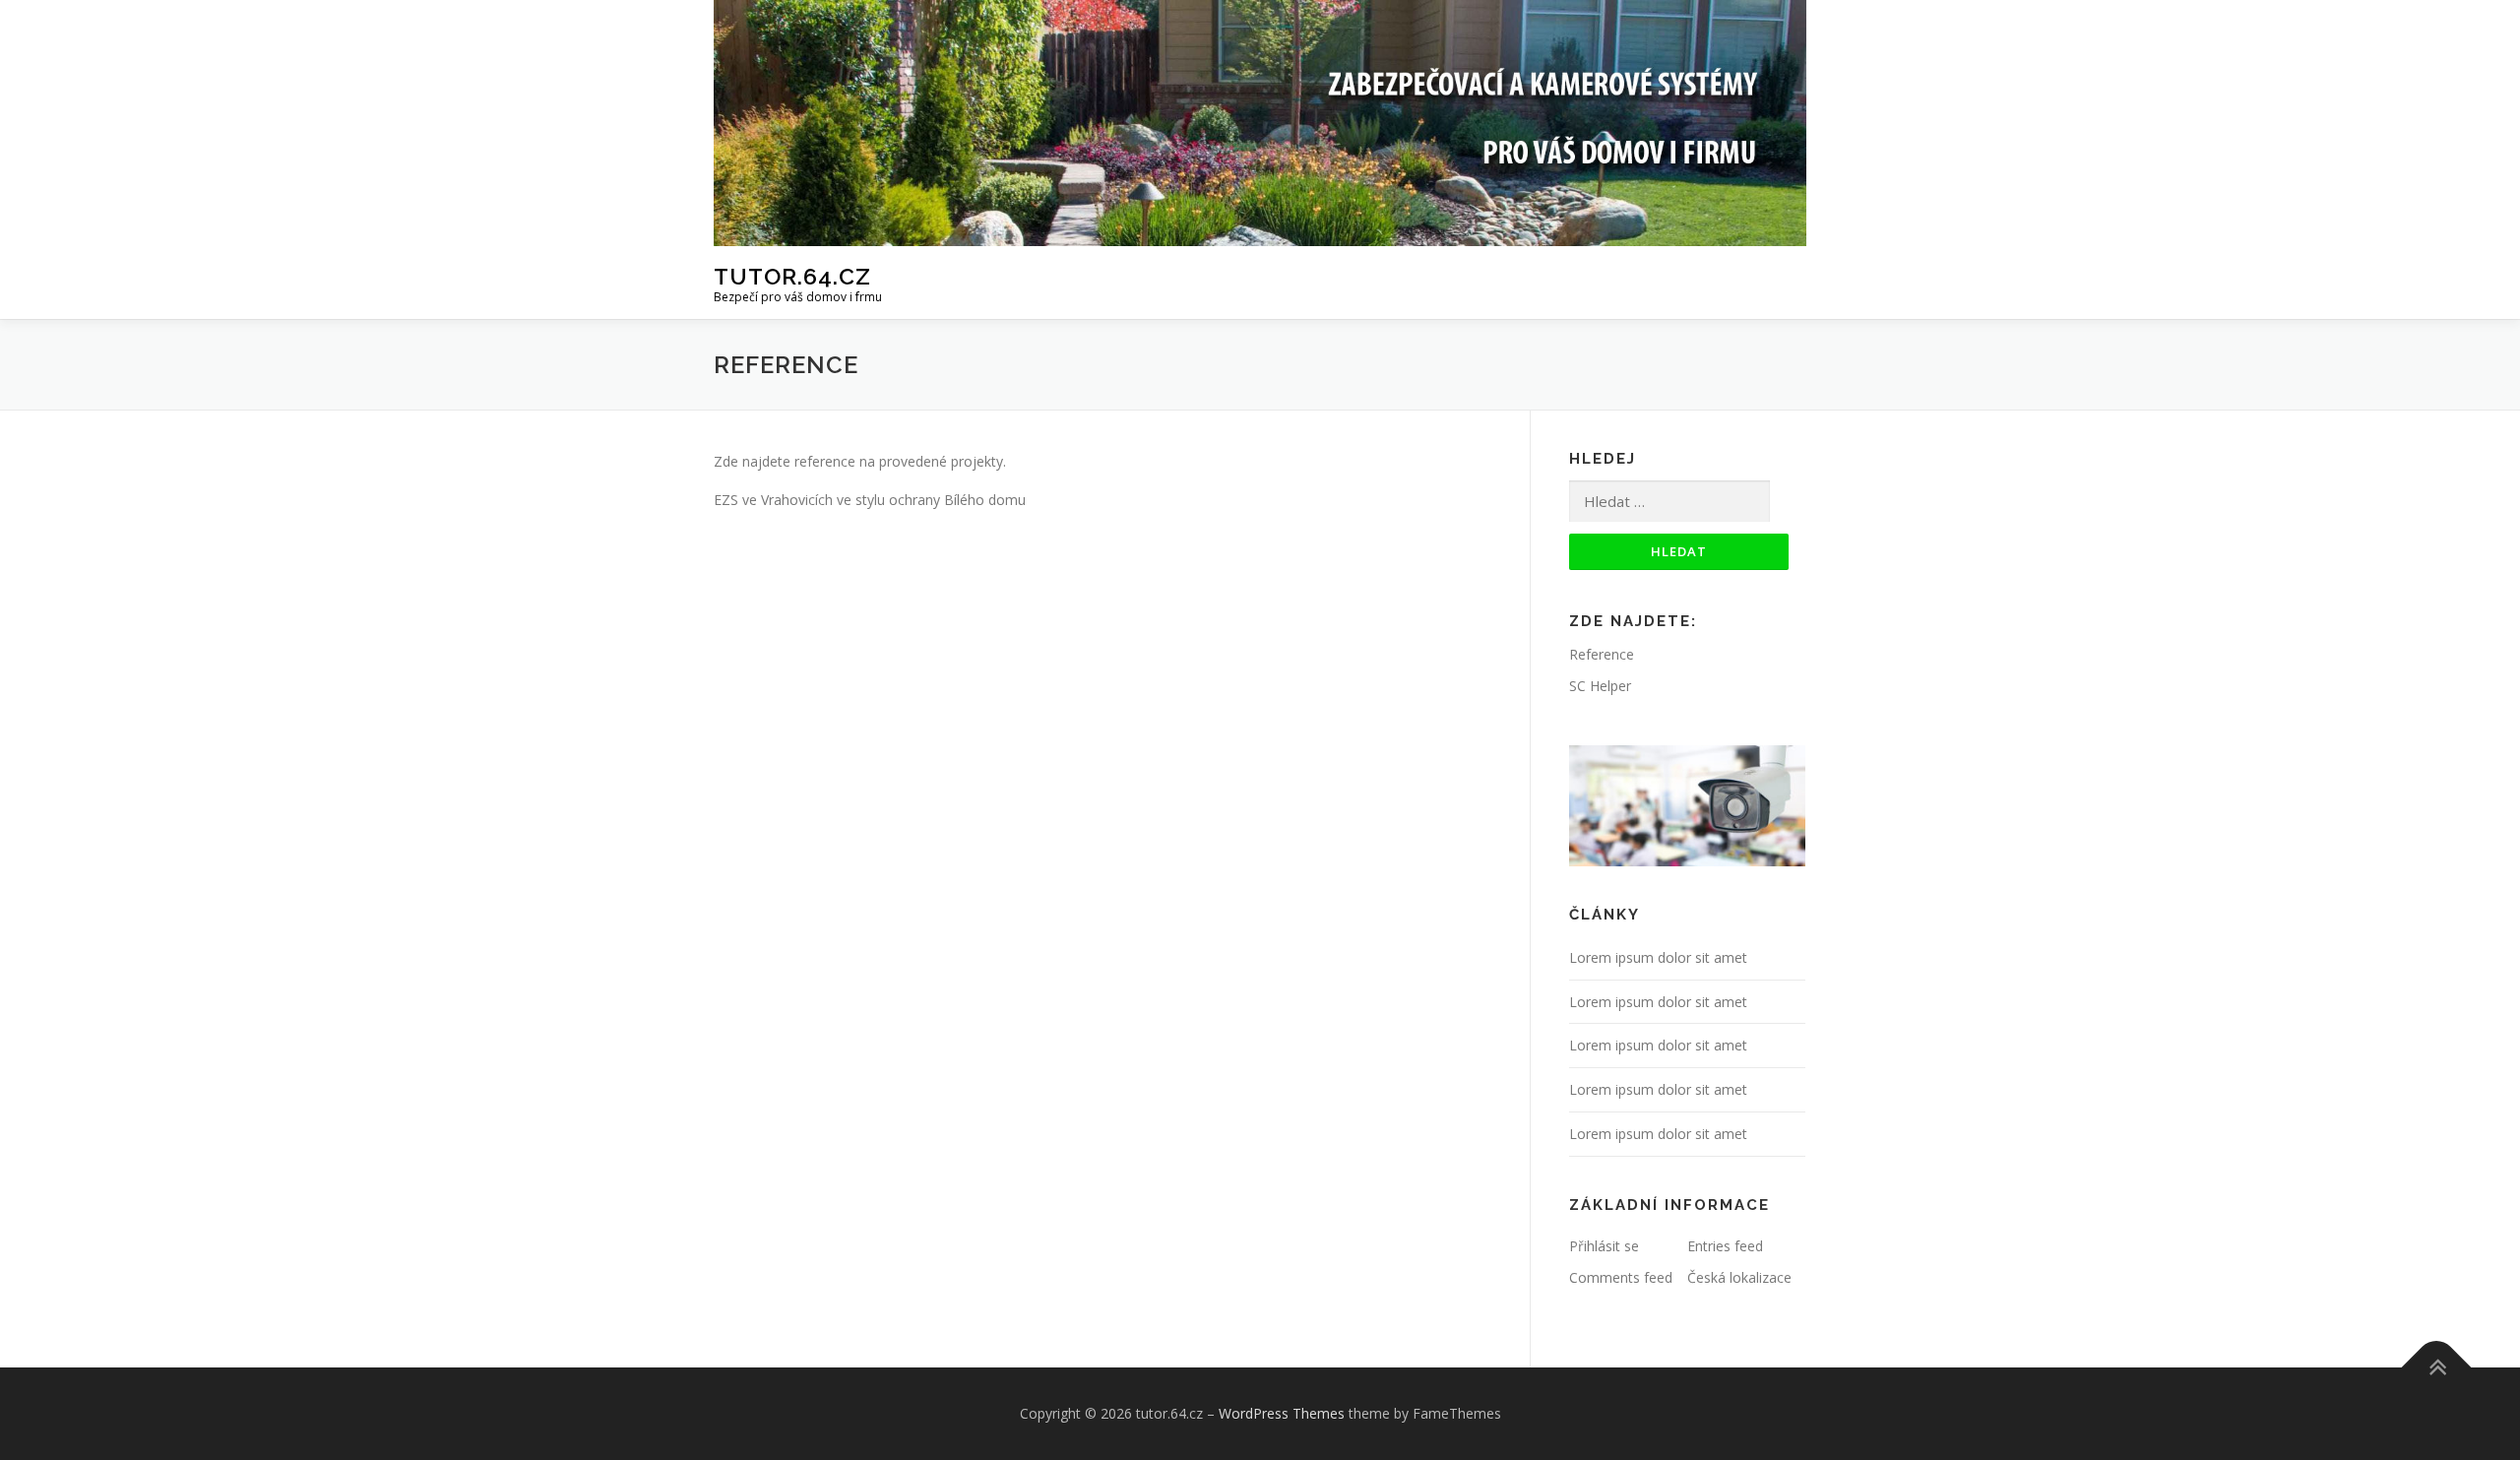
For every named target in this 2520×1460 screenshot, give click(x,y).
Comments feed (1621, 1277)
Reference (1602, 654)
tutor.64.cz (792, 275)
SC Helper (1600, 686)
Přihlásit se (1604, 1246)
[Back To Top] (2437, 1368)
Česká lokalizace (1739, 1277)
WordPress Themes (1282, 1413)
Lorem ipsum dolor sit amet (1658, 957)
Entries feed (1725, 1246)
